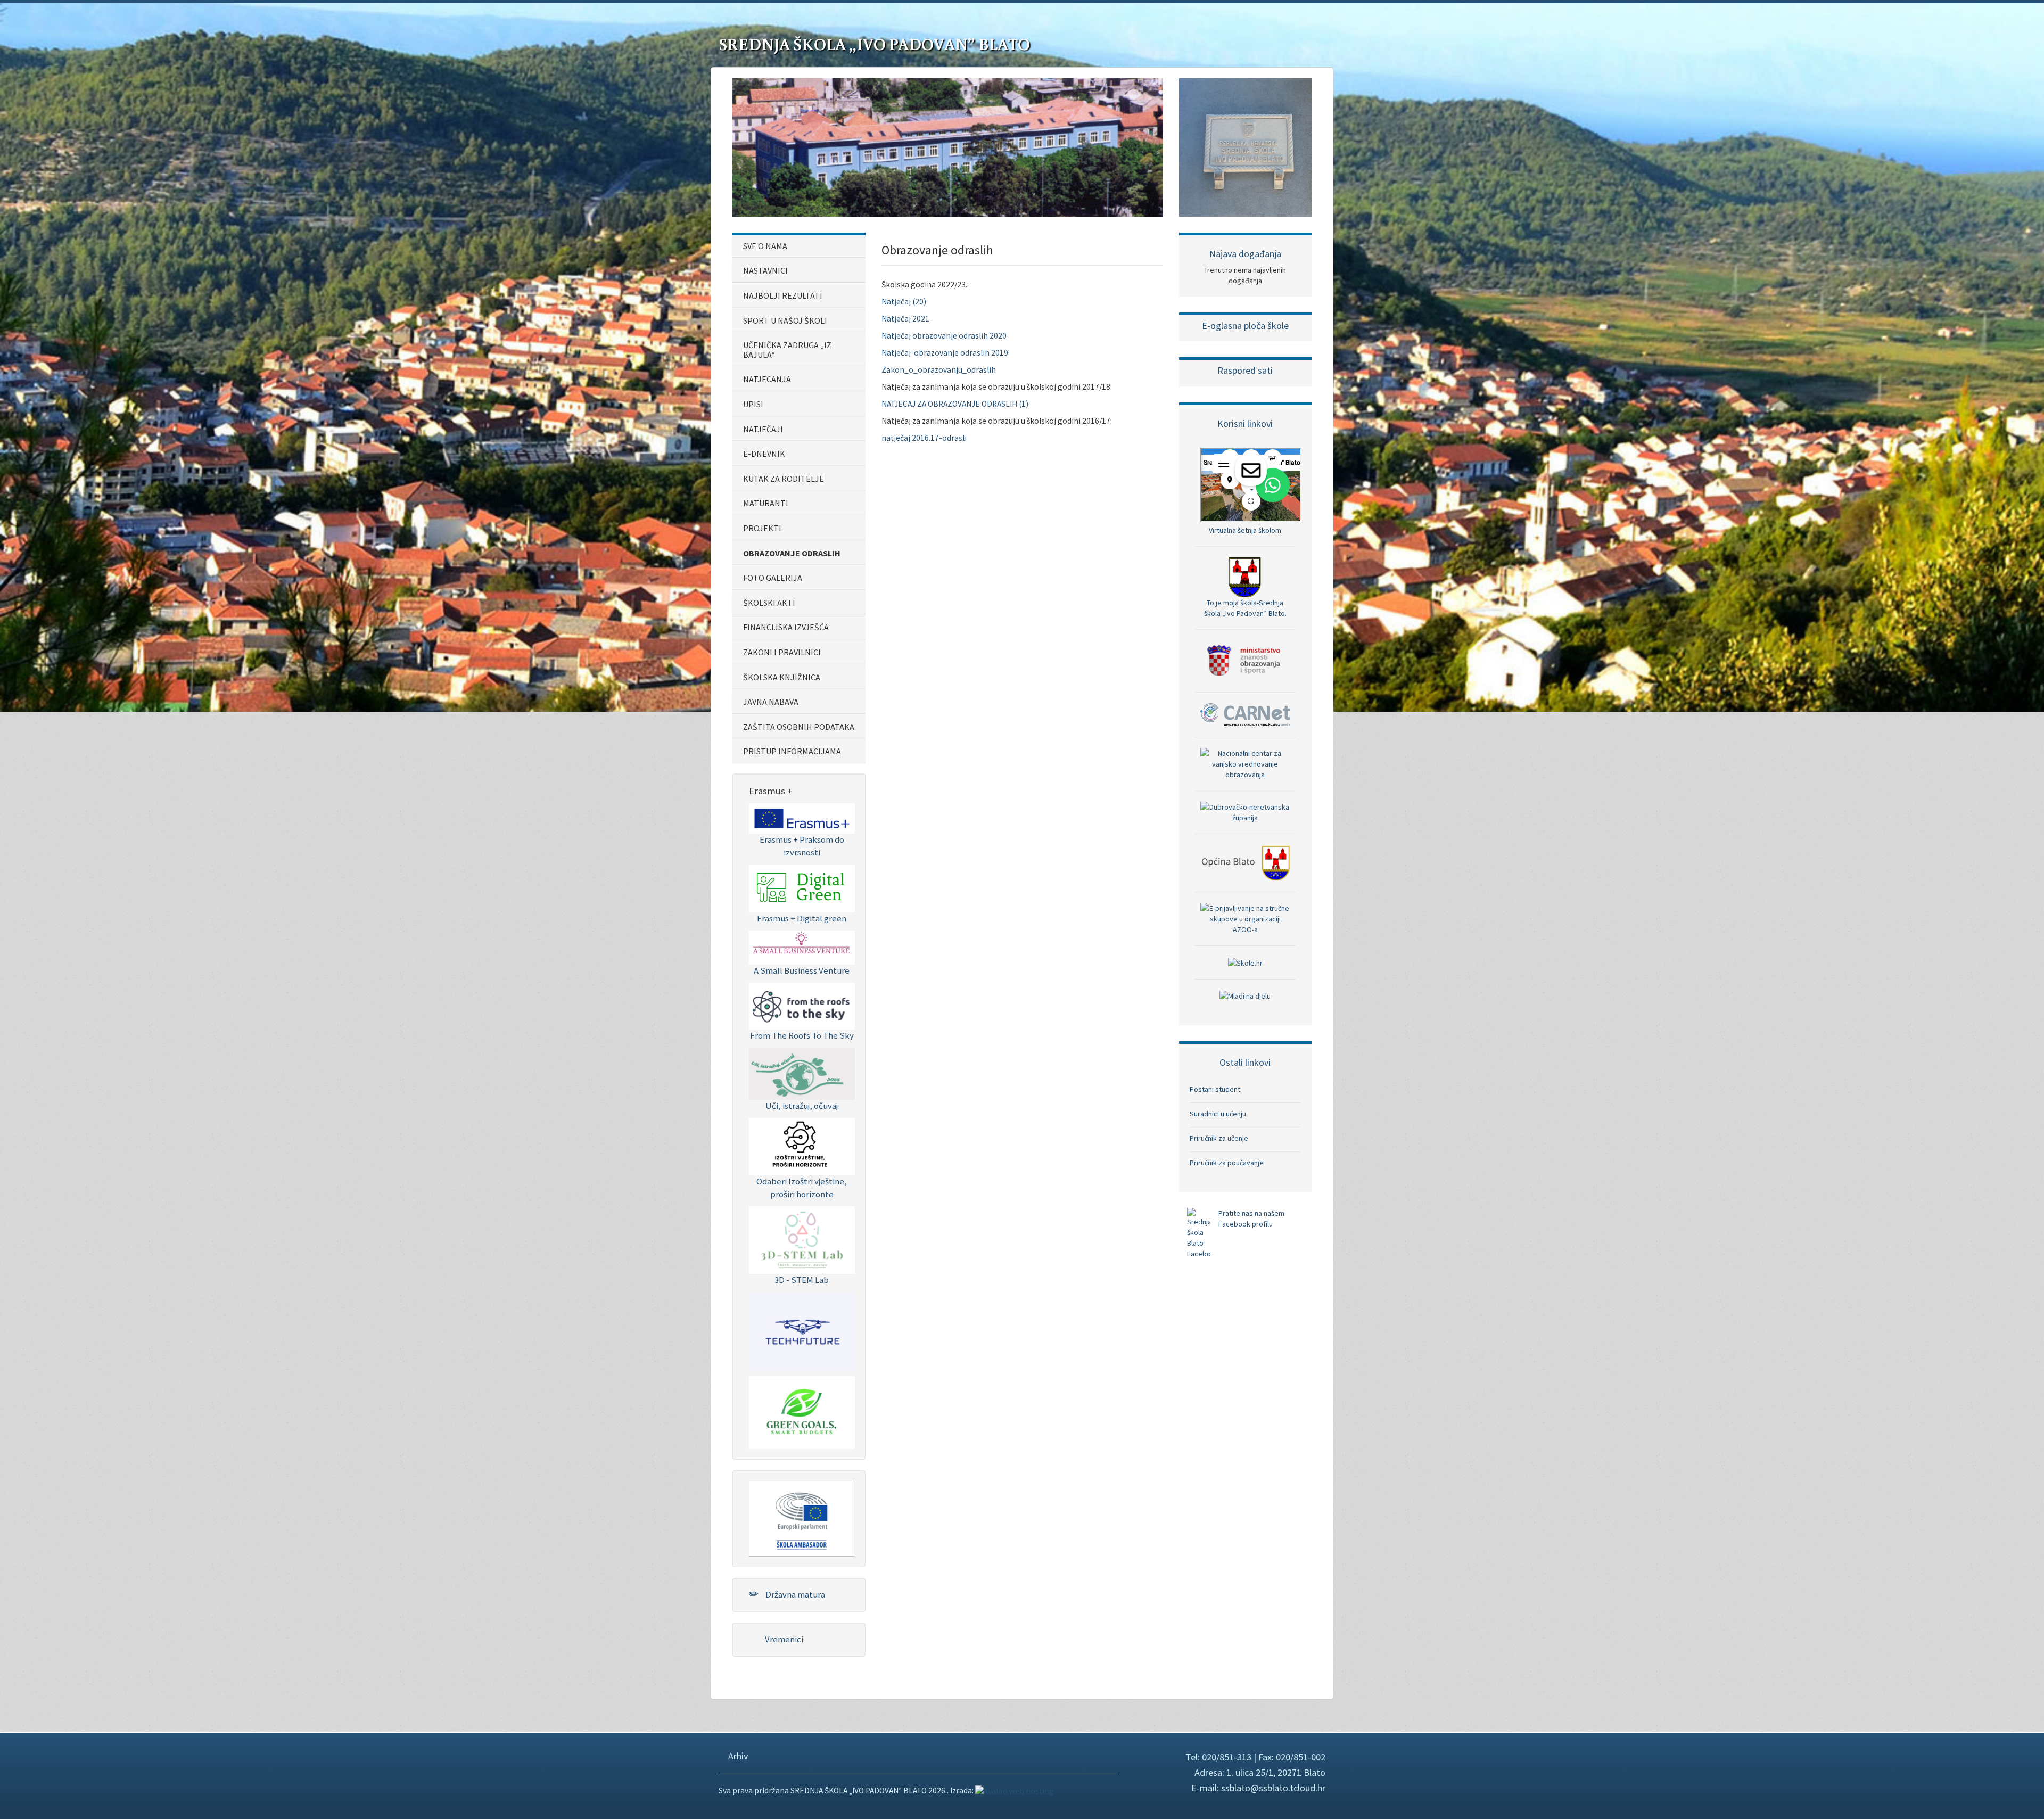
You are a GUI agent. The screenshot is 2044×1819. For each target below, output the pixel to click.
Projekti (762, 528)
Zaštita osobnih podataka (799, 727)
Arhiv (737, 1756)
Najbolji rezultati (783, 295)
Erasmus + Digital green (802, 918)
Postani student (1215, 1089)
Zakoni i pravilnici (782, 652)
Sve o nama (765, 246)
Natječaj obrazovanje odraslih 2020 (944, 336)
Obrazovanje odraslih (792, 553)
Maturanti (766, 503)
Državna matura (794, 1594)
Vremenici (783, 1639)
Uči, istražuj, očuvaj (802, 1106)
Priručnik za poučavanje (1227, 1163)
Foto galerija (773, 578)
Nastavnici (765, 270)
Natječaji (763, 429)
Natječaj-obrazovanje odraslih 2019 (945, 353)
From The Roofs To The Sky (802, 1035)
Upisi (753, 404)
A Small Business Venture (802, 970)
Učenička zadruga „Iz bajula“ (787, 350)
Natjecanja (767, 379)
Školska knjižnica (782, 677)
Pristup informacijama (792, 751)
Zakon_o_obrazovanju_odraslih (939, 370)
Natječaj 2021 (905, 319)
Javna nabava (771, 702)
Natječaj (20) (904, 302)
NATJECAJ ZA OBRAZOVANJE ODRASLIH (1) (955, 404)
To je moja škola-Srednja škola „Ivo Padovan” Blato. (1245, 608)
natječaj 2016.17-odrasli (924, 438)
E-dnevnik (764, 454)
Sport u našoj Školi (785, 320)
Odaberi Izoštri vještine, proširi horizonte (802, 1188)
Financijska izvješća (786, 627)
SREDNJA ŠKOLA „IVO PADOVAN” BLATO (874, 44)
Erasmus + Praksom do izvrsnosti (802, 846)
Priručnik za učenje (1219, 1138)
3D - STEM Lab (802, 1280)
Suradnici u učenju (1218, 1114)
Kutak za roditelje (784, 479)
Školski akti (769, 603)
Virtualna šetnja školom (1245, 530)
